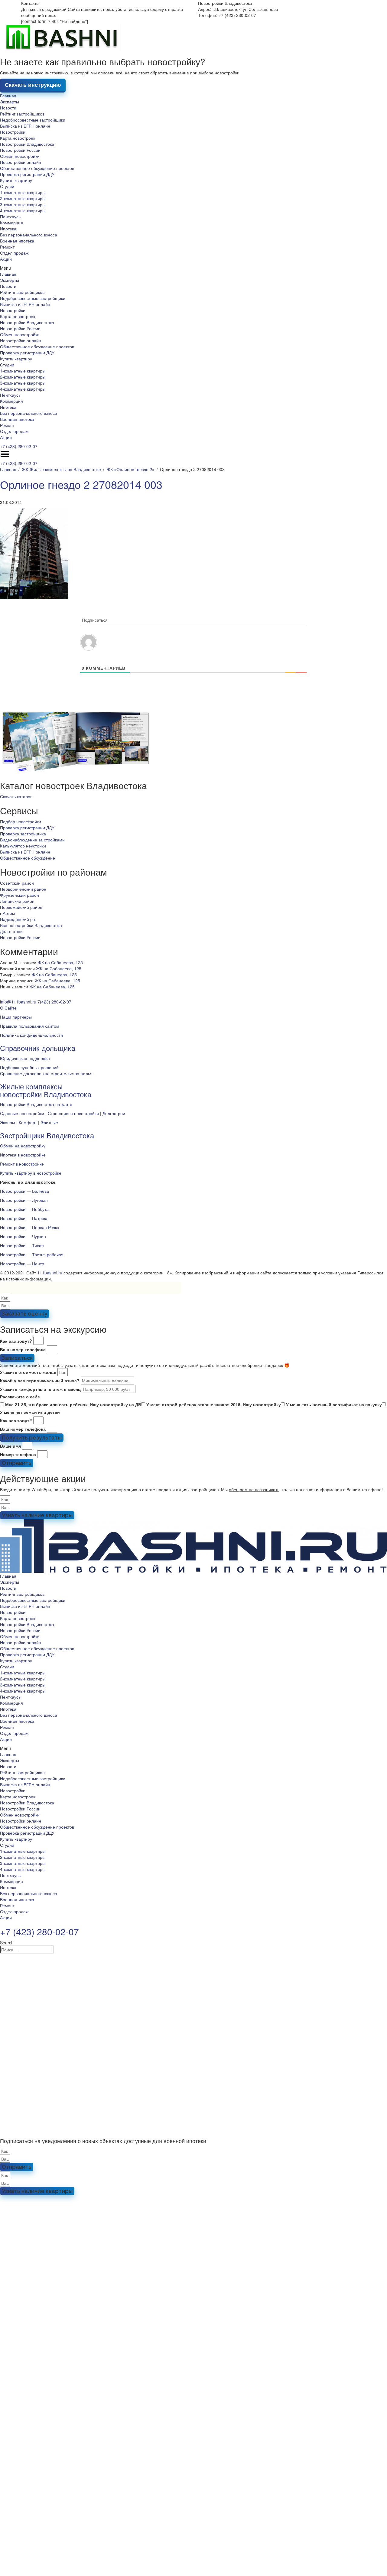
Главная (8, 96)
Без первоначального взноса (29, 235)
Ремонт (7, 247)
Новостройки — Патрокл (24, 1218)
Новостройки (13, 132)
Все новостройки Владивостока (31, 925)
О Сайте (8, 1008)
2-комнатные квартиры (23, 198)
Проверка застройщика (23, 834)
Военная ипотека (17, 241)
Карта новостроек (18, 138)
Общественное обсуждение (28, 858)
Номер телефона (18, 1454)
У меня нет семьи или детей (30, 1412)
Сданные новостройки (22, 1113)
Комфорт (28, 1122)
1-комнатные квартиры (23, 192)
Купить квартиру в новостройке (31, 1173)
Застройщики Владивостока (47, 1135)
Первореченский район (23, 889)
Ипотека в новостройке (23, 1155)
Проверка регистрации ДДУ (27, 174)
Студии (7, 186)
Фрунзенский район (20, 895)
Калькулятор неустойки (23, 846)
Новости (8, 108)
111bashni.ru (50, 1273)
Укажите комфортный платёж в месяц (40, 1389)
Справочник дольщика (38, 1048)
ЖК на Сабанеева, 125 (60, 962)
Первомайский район (21, 907)
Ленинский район (17, 901)
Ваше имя (10, 1446)
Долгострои (11, 931)
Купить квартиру (16, 180)
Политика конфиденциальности (31, 1035)
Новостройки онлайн (21, 162)
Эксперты (10, 102)
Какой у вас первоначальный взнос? (40, 1381)
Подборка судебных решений (29, 1067)
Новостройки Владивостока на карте (36, 1104)
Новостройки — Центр (22, 1264)
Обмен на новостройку (23, 1146)
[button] (193, 268)
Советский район (17, 883)
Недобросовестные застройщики (33, 120)
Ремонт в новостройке (22, 1164)
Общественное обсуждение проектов (37, 168)
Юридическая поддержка (25, 1058)
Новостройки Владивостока (27, 144)
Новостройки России (20, 150)
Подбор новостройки (21, 821)
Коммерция (11, 223)
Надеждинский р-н (18, 919)
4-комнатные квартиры (23, 210)
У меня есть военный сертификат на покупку (334, 1404)
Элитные (49, 1122)
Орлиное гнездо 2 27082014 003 (81, 484)
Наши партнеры (16, 1017)
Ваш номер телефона (23, 1349)
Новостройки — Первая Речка (30, 1227)
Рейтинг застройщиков (22, 114)
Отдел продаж (14, 253)
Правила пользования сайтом (30, 1026)
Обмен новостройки (20, 156)
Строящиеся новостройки (73, 1113)
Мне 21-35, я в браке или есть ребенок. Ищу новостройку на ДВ (73, 1404)
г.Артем (8, 913)
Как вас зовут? (16, 1341)
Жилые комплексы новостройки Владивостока (46, 1090)
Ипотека (8, 229)
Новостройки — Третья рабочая (32, 1254)
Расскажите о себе (20, 1397)
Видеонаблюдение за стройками (32, 840)
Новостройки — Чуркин (23, 1236)
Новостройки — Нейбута (24, 1209)
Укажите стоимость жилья (28, 1372)
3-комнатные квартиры (23, 204)
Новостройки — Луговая (24, 1200)
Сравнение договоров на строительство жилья (46, 1073)
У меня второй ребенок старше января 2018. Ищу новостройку (214, 1404)
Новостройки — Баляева (24, 1191)
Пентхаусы (11, 216)
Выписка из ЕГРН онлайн (25, 126)
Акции (6, 259)
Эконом (8, 1122)
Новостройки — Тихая (22, 1245)
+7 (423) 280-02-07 (19, 446)
